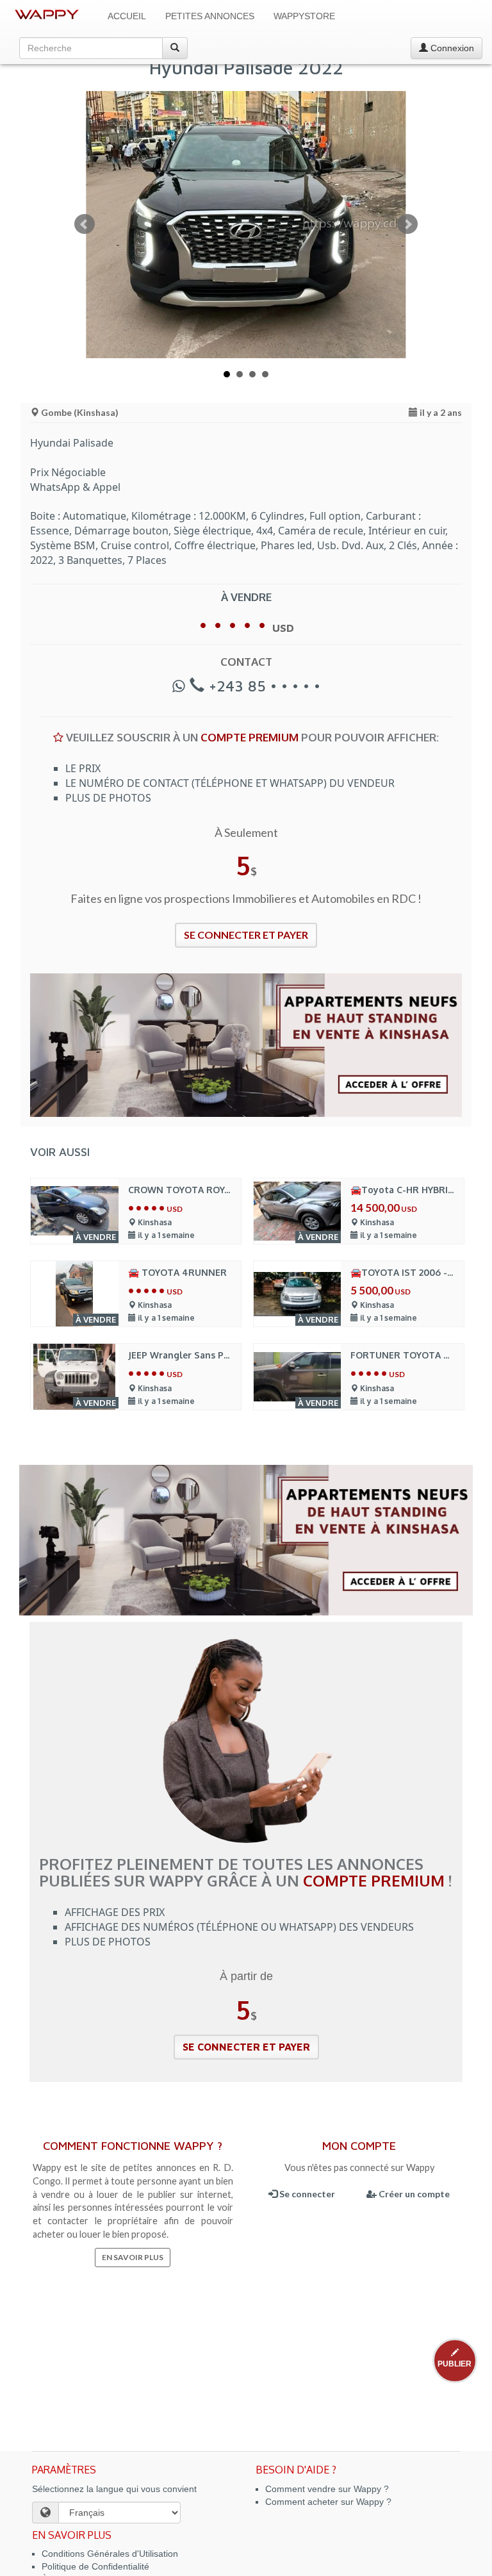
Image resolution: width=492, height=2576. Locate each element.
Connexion (451, 48)
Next (407, 224)
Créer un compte (413, 2194)
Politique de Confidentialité (95, 2566)
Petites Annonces (210, 16)
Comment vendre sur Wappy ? (327, 2489)
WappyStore (304, 16)
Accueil (127, 16)
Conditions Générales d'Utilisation (110, 2554)
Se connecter (306, 2194)
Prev (85, 224)
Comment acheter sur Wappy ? (328, 2502)
